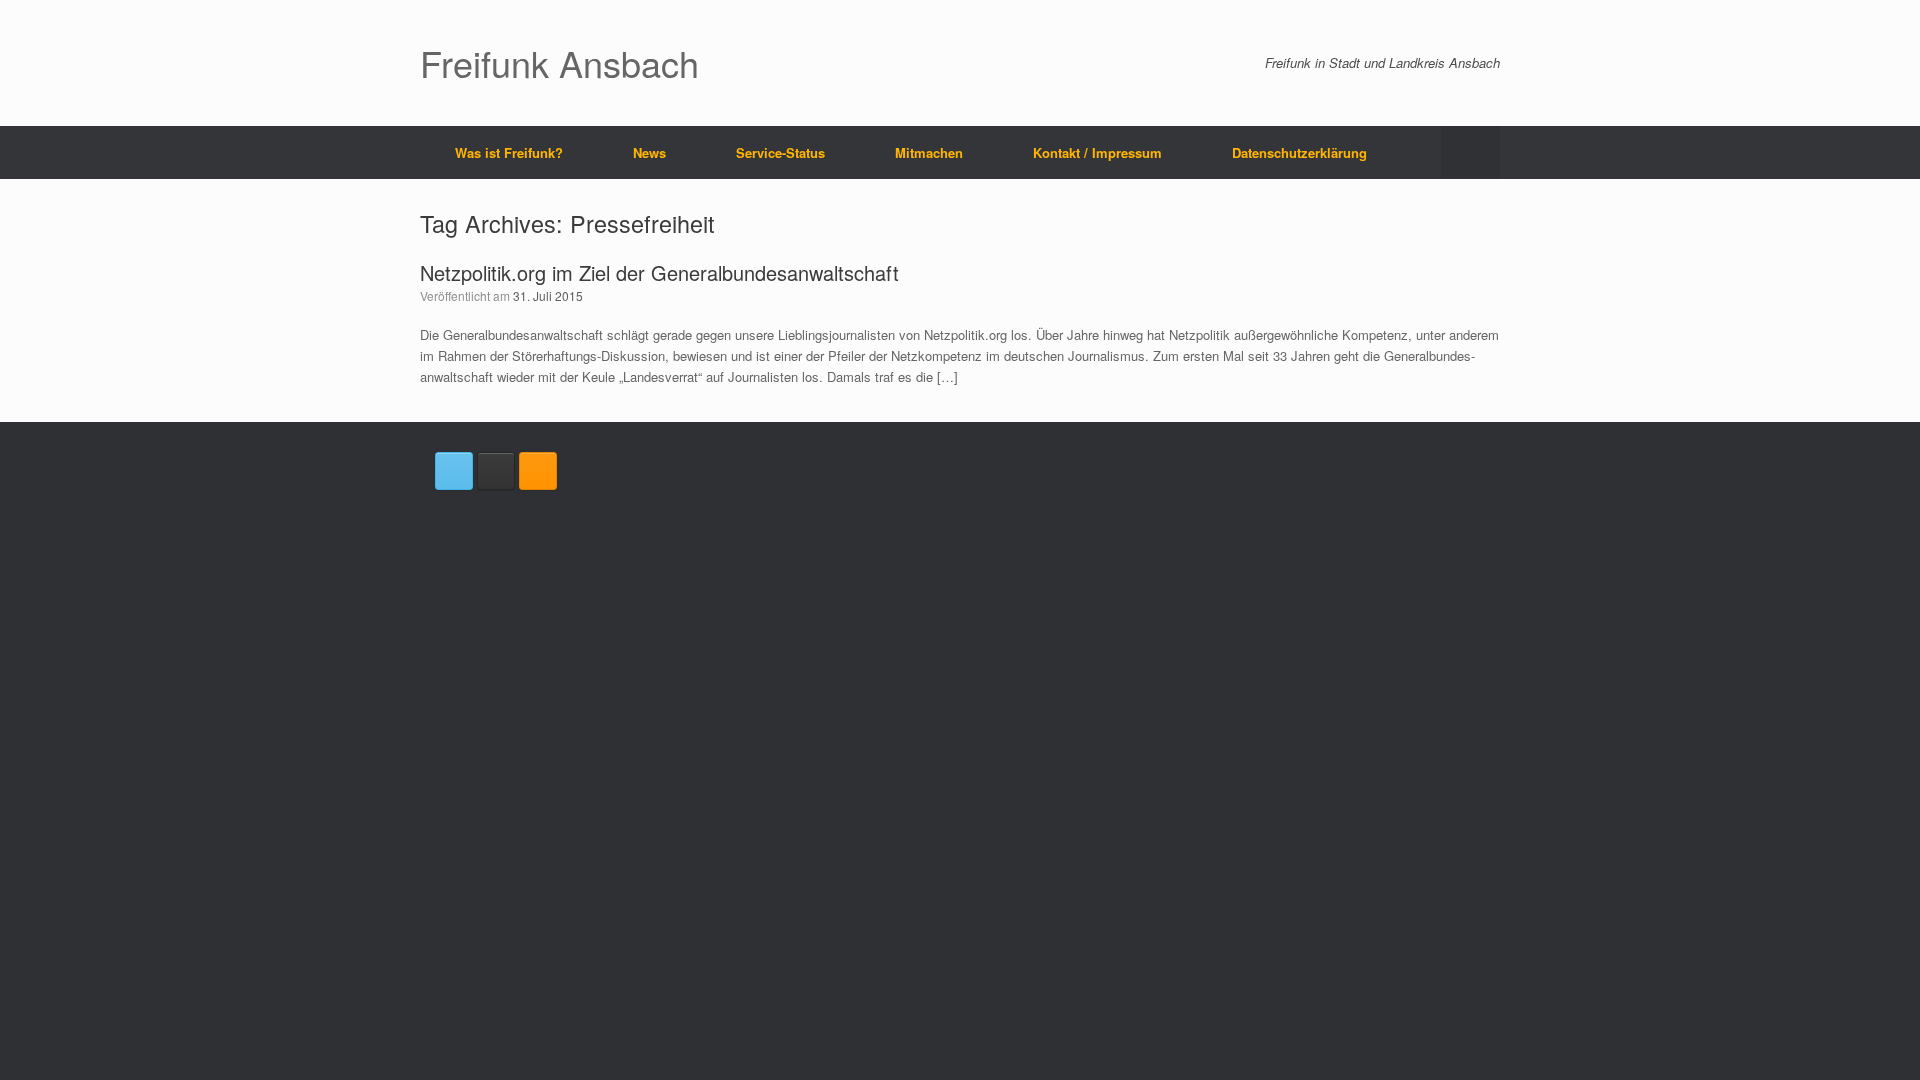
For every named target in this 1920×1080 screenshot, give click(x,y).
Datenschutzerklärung (1299, 152)
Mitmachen (929, 152)
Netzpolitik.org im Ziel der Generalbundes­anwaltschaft (659, 272)
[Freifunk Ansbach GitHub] (496, 471)
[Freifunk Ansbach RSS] (538, 471)
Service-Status (780, 152)
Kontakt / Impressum (1097, 152)
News (649, 152)
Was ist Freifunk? (509, 152)
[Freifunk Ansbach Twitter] (454, 471)
